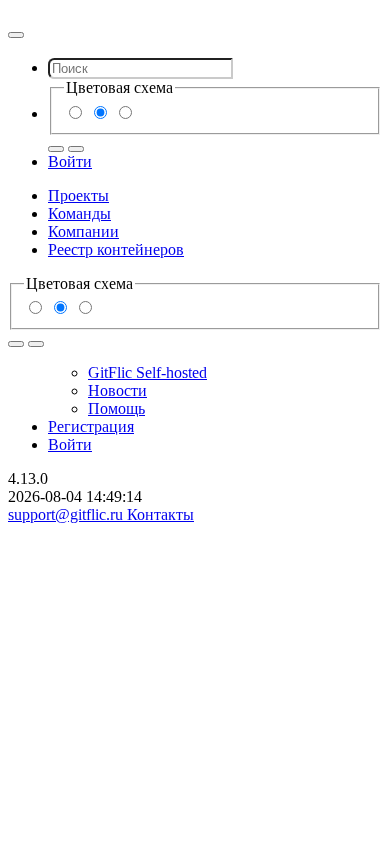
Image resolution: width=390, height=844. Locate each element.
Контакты (160, 514)
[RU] (56, 149)
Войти (70, 161)
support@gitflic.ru (67, 514)
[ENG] (76, 149)
